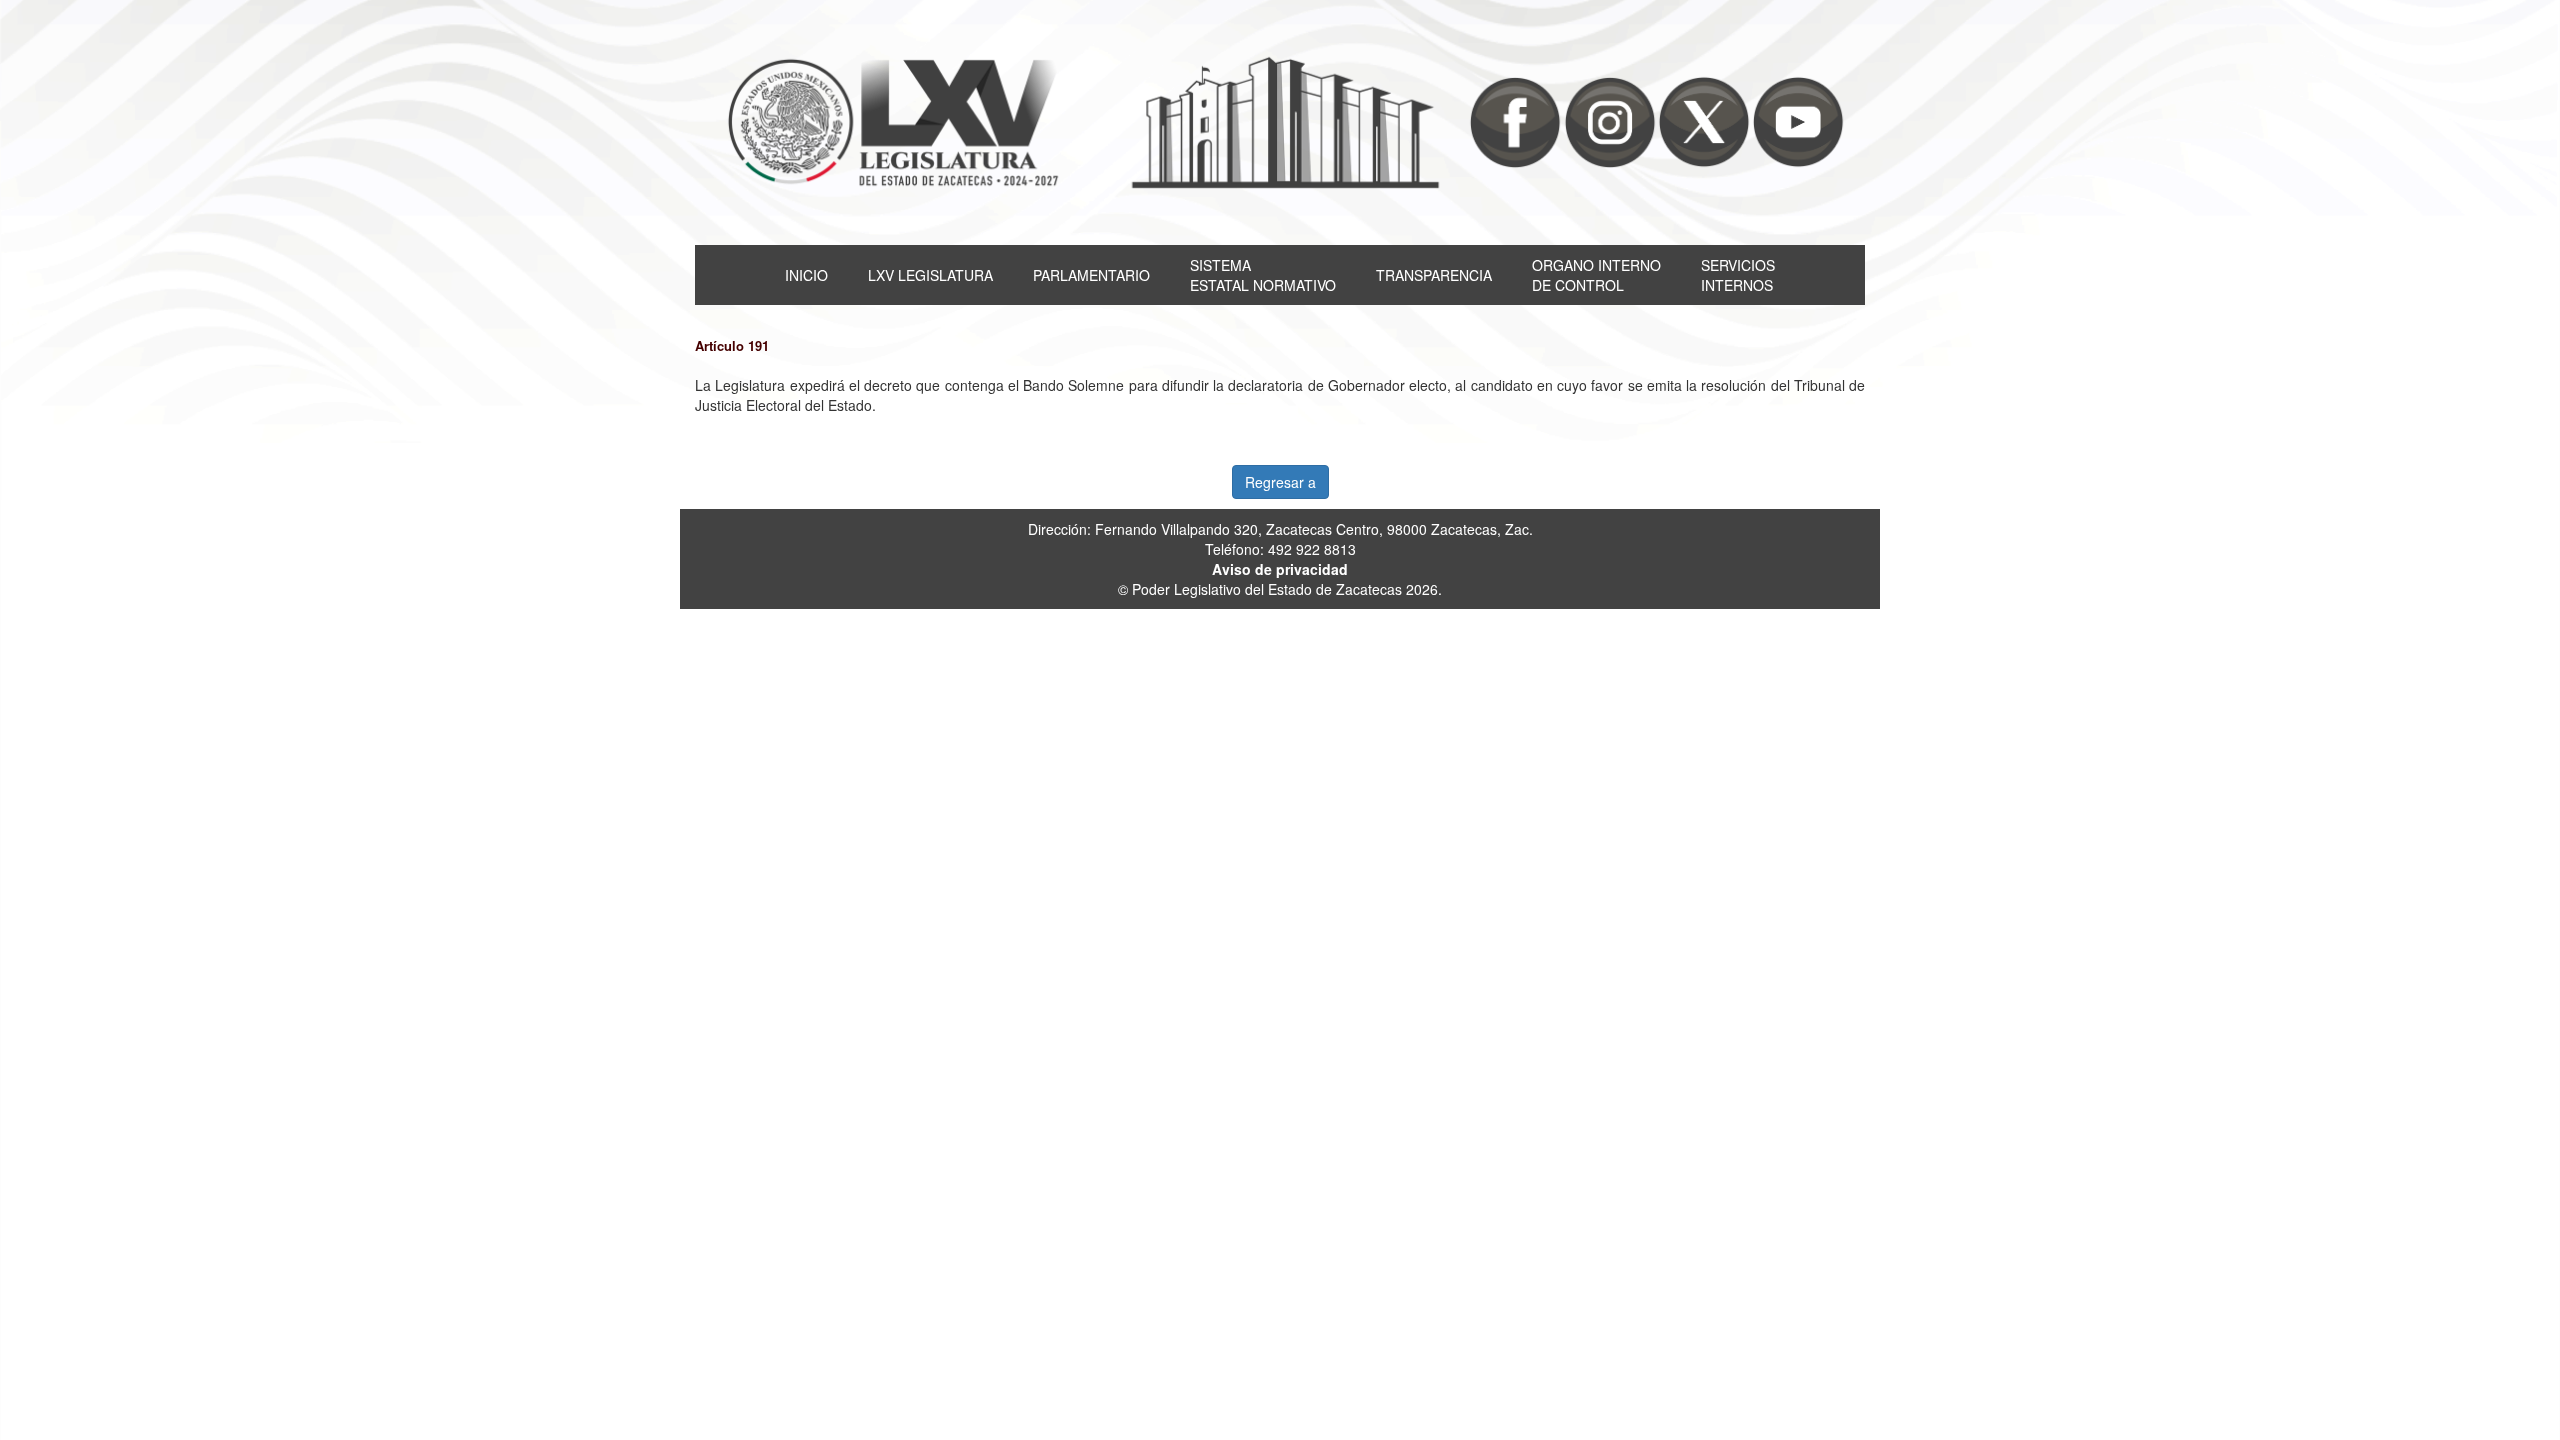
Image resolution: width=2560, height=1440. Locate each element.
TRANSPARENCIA (1434, 275)
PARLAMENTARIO (1091, 275)
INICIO (806, 275)
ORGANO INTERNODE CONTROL (1596, 275)
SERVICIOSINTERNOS (1738, 275)
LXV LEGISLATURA (930, 275)
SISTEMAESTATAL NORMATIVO (1263, 275)
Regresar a (1280, 482)
